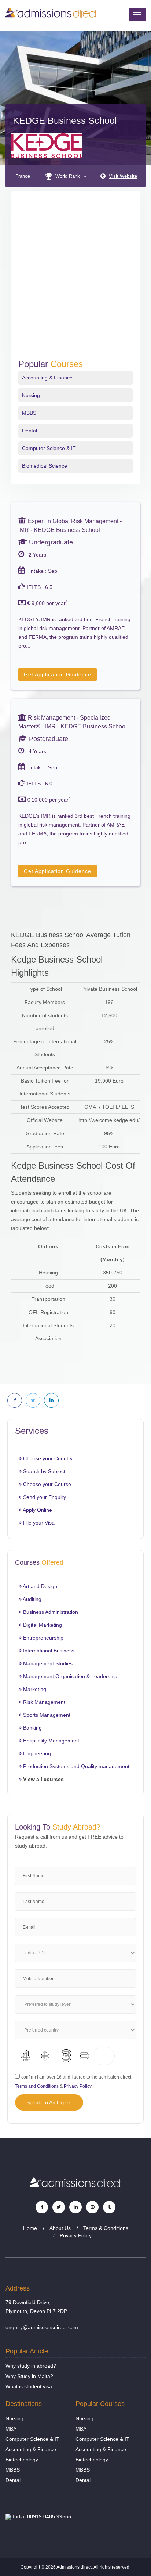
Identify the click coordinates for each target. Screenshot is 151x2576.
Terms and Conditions (37, 2086)
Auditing (32, 1599)
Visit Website (123, 176)
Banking (32, 1728)
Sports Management (46, 1715)
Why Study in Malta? (29, 2376)
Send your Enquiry (44, 1497)
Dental (30, 431)
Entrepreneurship (43, 1638)
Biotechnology (22, 2460)
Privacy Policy (78, 2086)
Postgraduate (48, 739)
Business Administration (50, 1612)
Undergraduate (50, 542)
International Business (48, 1651)
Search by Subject (43, 1471)
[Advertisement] (75, 280)
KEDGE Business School (65, 120)
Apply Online (37, 1510)
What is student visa (29, 2386)
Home (30, 2228)
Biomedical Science (45, 466)
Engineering (36, 1753)
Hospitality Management (50, 1741)
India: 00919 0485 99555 (41, 2516)
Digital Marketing (42, 1625)
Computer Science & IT (49, 448)
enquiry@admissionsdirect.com (42, 2327)
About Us (60, 2228)
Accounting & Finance (47, 378)
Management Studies (47, 1663)
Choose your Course (46, 1484)
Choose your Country (47, 1458)
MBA (11, 2429)
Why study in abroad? (31, 2366)
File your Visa (38, 1523)
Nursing (31, 395)
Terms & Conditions (106, 2228)
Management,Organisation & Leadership (69, 1676)
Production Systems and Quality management (75, 1766)
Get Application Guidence (58, 674)
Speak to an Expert (49, 2102)
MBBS (29, 413)
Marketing (34, 1689)
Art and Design (39, 1586)
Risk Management (43, 1702)
